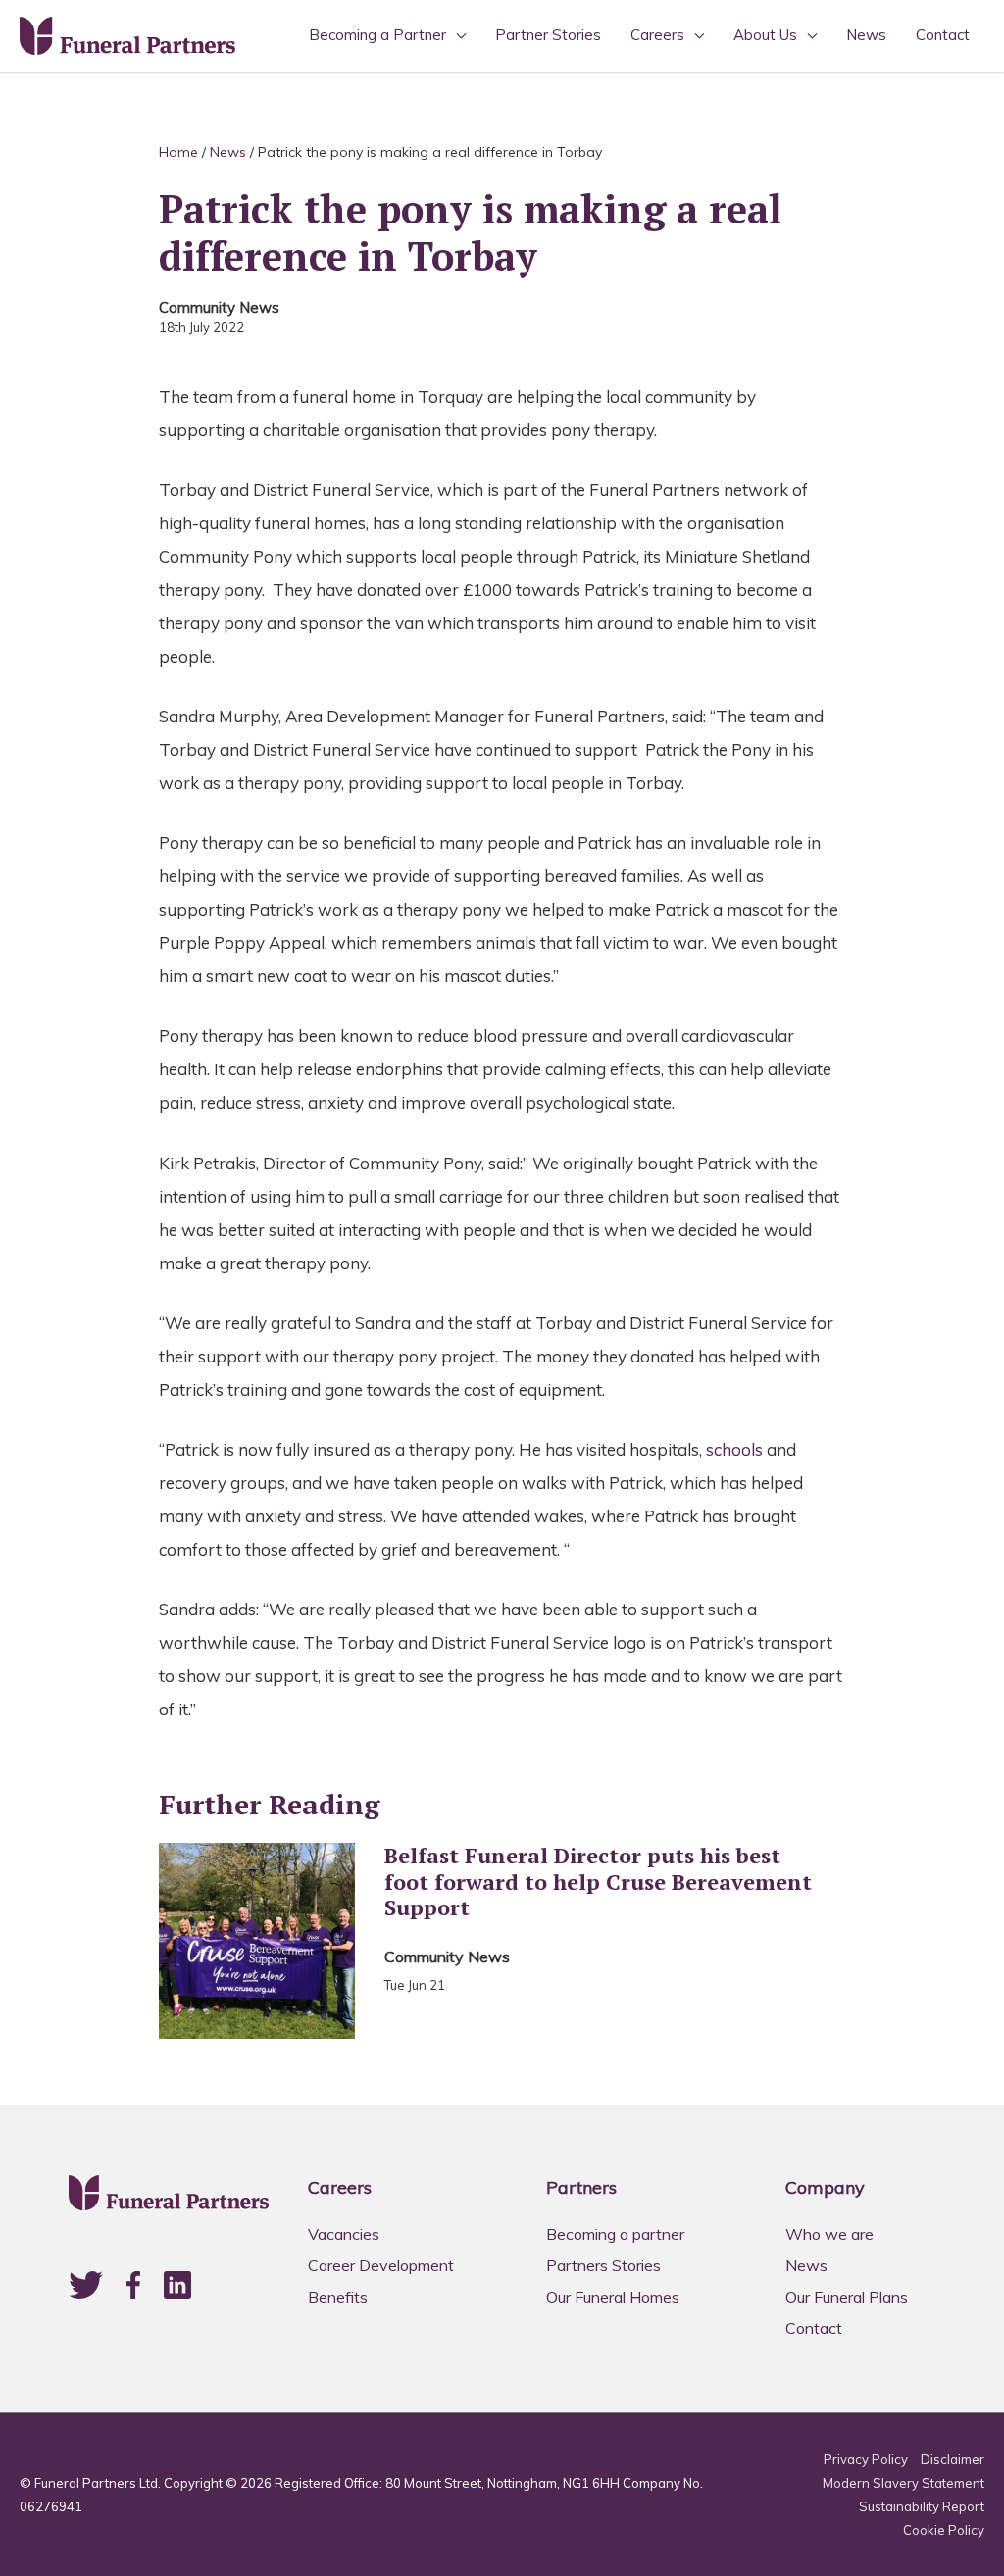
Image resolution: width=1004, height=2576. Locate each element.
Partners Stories (603, 2265)
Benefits (338, 2297)
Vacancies (344, 2234)
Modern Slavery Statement (904, 2483)
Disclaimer (953, 2459)
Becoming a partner (615, 2234)
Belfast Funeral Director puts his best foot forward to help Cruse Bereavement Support (598, 1882)
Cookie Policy (944, 2530)
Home (178, 152)
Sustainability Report (922, 2506)
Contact (943, 35)
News (866, 35)
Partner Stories (548, 35)
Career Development (381, 2265)
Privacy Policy (866, 2459)
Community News (219, 307)
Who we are (829, 2234)
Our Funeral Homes (613, 2297)
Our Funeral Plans (847, 2297)
